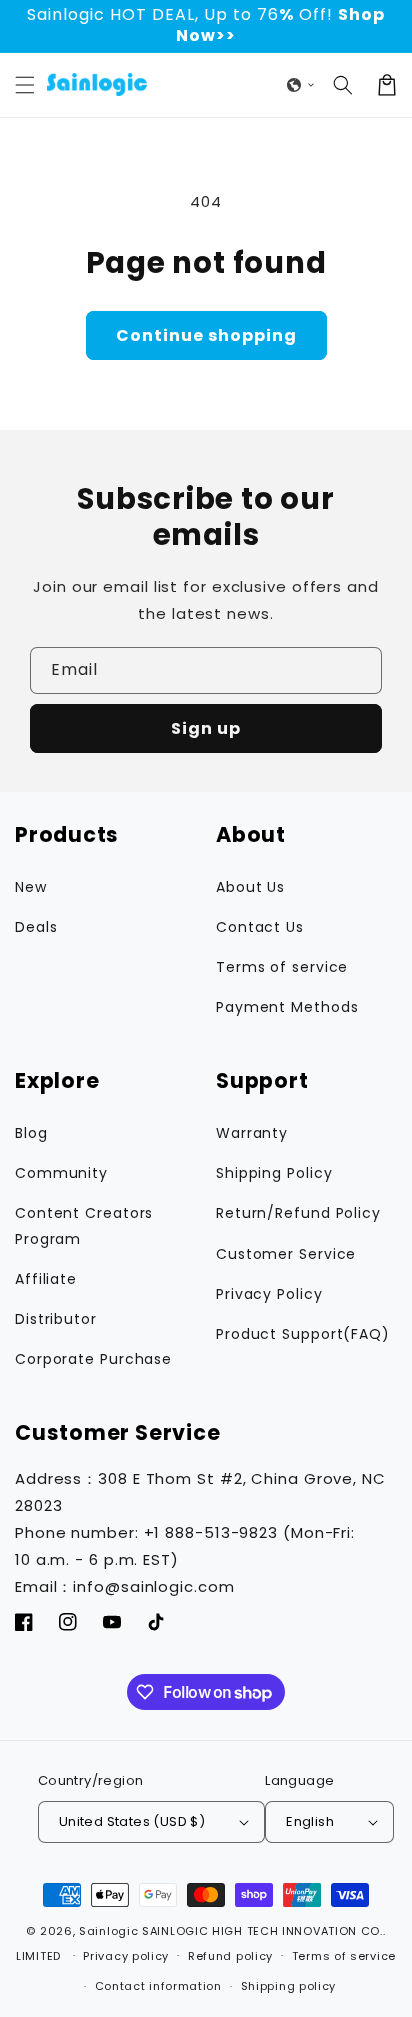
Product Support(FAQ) (303, 1334)
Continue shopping (206, 335)
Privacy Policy (269, 1294)
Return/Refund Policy (298, 1213)
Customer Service (286, 1254)
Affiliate (46, 1279)
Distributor (56, 1319)
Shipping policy (289, 1986)
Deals (36, 927)
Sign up (206, 728)
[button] (25, 85)
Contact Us (260, 927)
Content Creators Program (84, 1225)
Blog (31, 1133)
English (310, 1821)
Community (61, 1173)
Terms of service (282, 967)
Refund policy (230, 1956)
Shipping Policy (274, 1173)
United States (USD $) (132, 1821)
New (31, 887)
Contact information (158, 1986)
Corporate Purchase (93, 1359)
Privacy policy (126, 1956)
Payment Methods (287, 1007)
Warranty (252, 1133)
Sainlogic (108, 1931)
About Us (250, 887)
